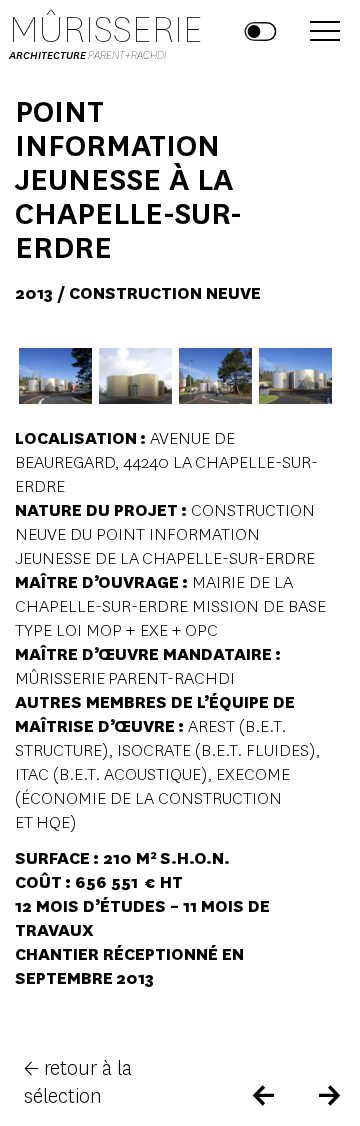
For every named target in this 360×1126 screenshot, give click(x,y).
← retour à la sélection (78, 1082)
